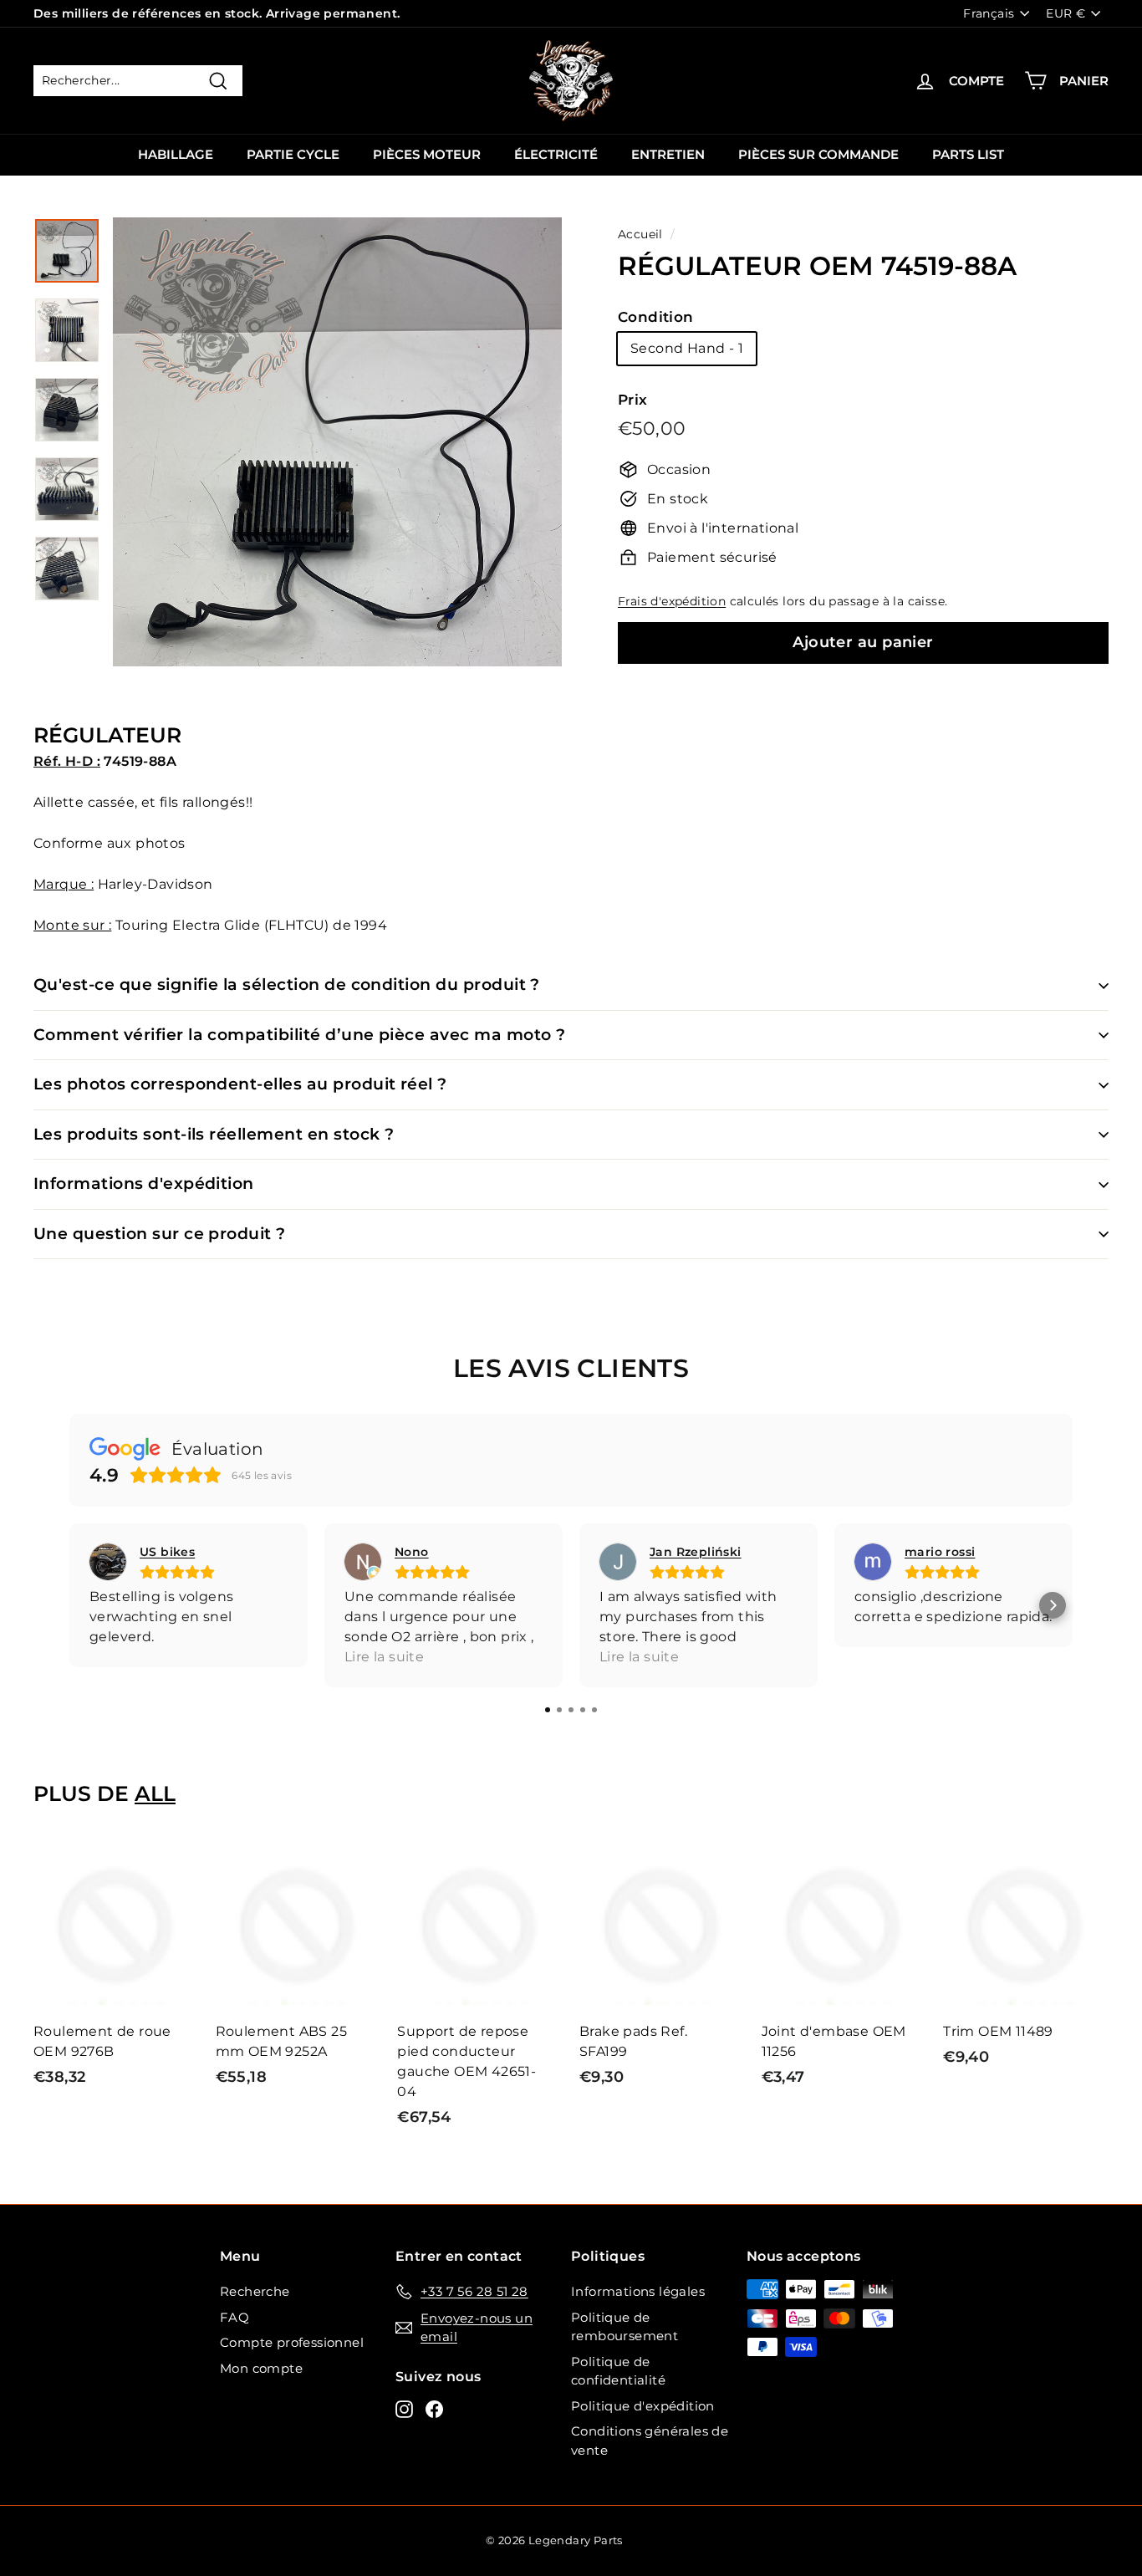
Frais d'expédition (672, 601)
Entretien (668, 154)
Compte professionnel (292, 2342)
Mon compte (261, 2368)
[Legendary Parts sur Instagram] (404, 2409)
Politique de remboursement (625, 2327)
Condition (656, 317)
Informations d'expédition (144, 1183)
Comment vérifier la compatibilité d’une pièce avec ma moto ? (300, 1035)
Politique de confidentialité (618, 2371)
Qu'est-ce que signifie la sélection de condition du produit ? (287, 984)
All (155, 1793)
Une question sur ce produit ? (160, 1234)
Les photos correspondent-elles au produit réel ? (240, 1084)
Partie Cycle (293, 154)
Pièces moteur (427, 154)
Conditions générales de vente (650, 2441)
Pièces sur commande (818, 154)
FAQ (235, 2317)
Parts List (968, 154)
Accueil (640, 234)
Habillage (176, 154)
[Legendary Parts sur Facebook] (434, 2409)
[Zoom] (337, 442)
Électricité (556, 154)
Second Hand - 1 (687, 348)
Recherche (255, 2291)
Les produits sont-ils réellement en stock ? (214, 1134)
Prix (633, 400)
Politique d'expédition (643, 2406)
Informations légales (638, 2291)
